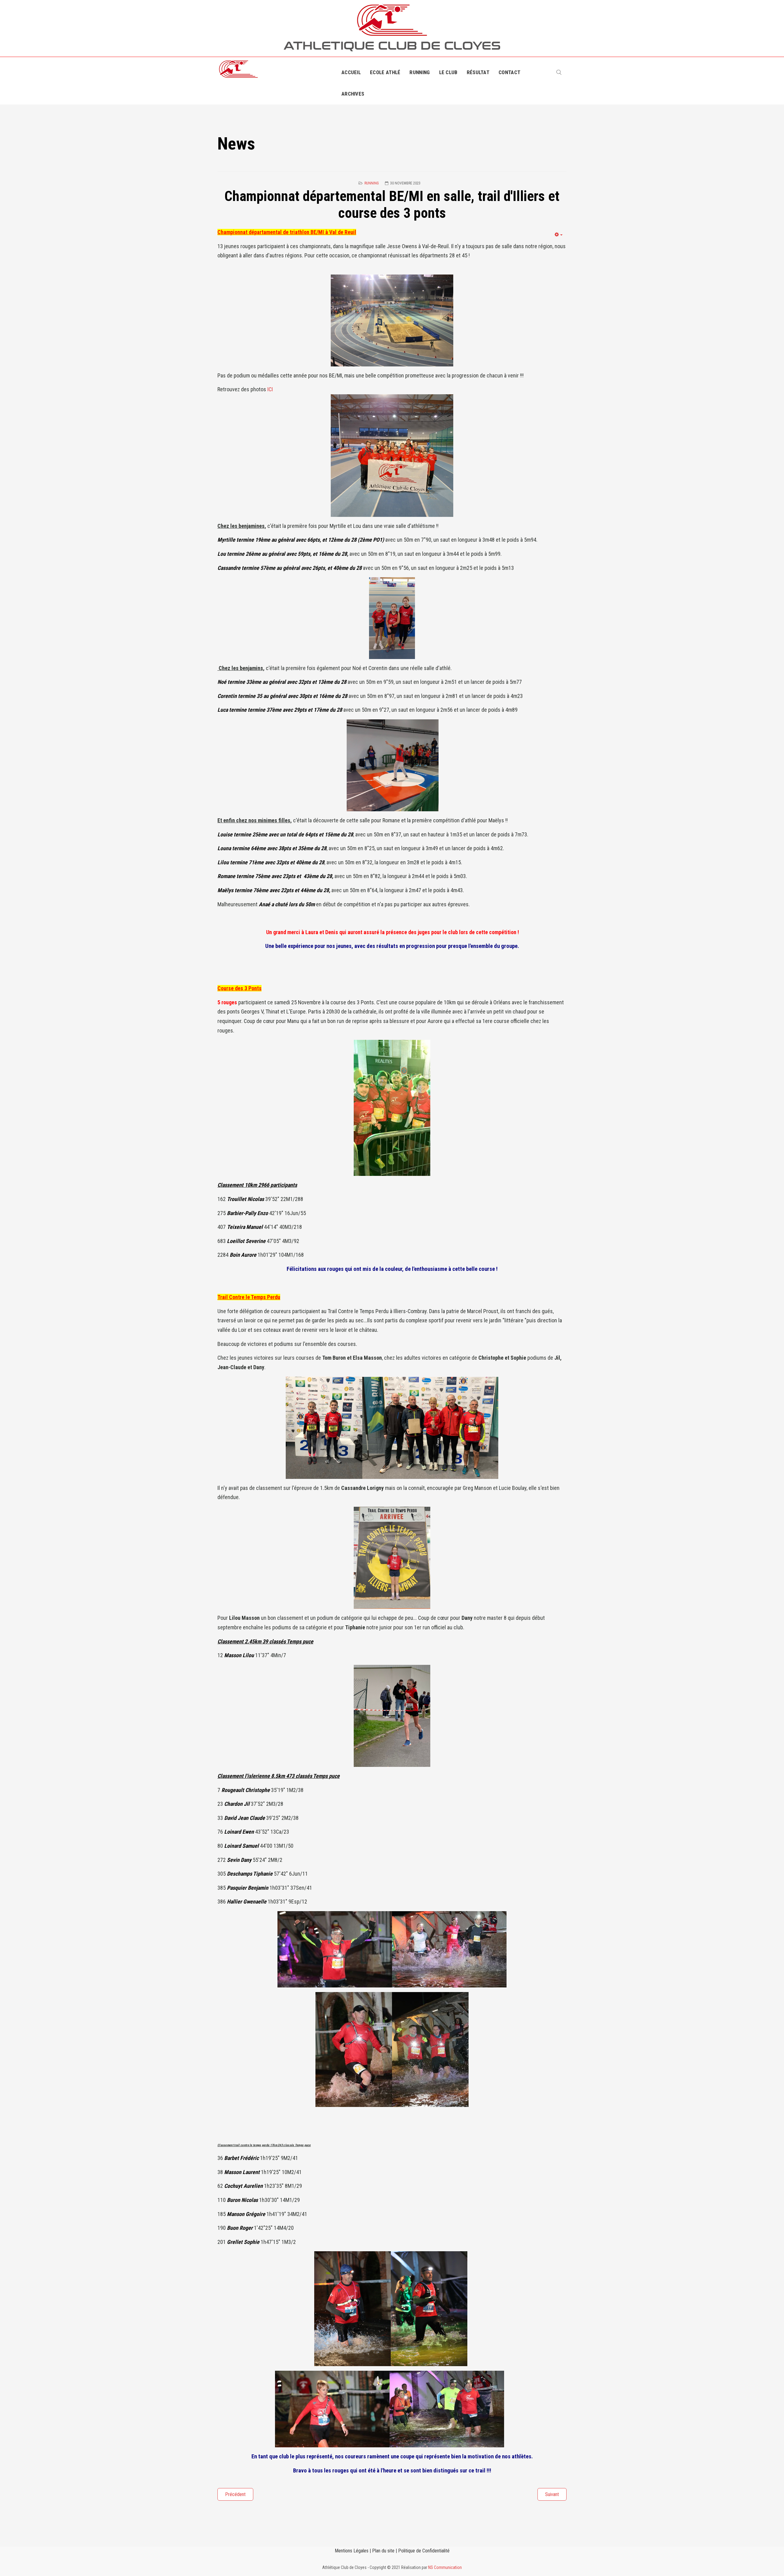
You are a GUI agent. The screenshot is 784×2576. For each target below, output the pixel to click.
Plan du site (383, 2551)
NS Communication (445, 2567)
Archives (353, 94)
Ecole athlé (385, 72)
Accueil (351, 72)
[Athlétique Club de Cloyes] (238, 69)
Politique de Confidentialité (424, 2551)
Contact (509, 72)
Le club (448, 72)
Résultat (478, 72)
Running (420, 72)
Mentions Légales (352, 2551)
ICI (270, 389)
